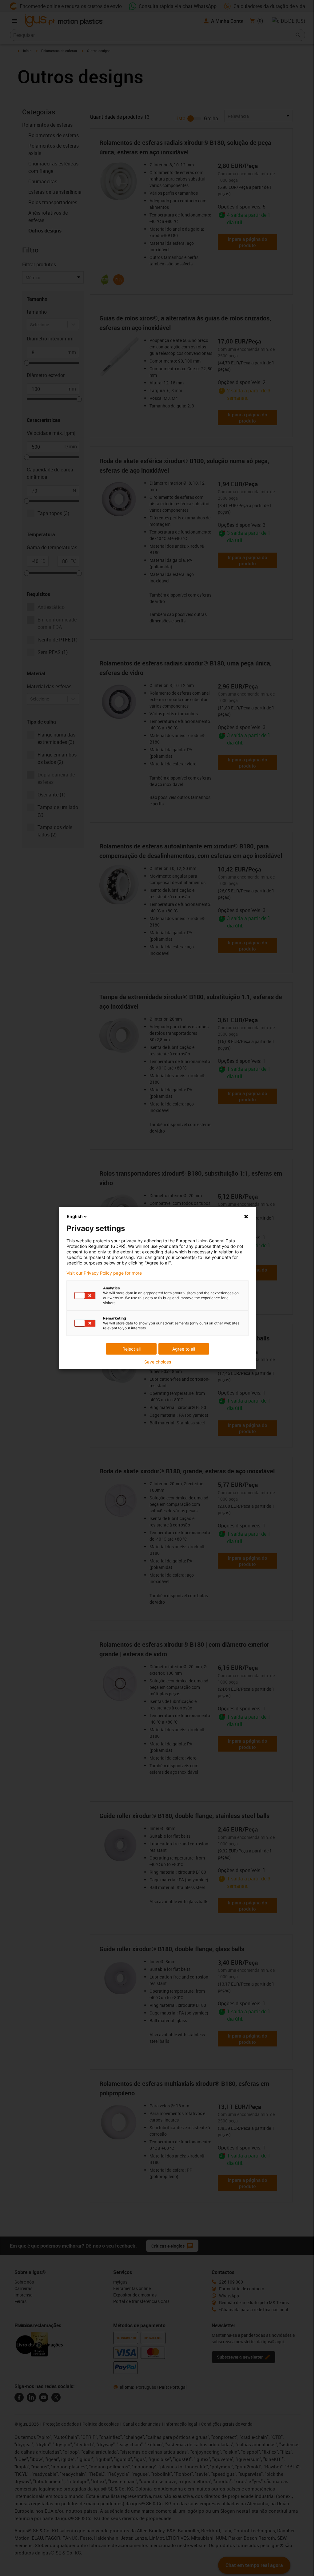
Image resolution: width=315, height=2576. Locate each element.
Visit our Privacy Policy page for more (104, 1273)
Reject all (132, 1349)
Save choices (158, 1362)
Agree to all (184, 1349)
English (75, 1216)
